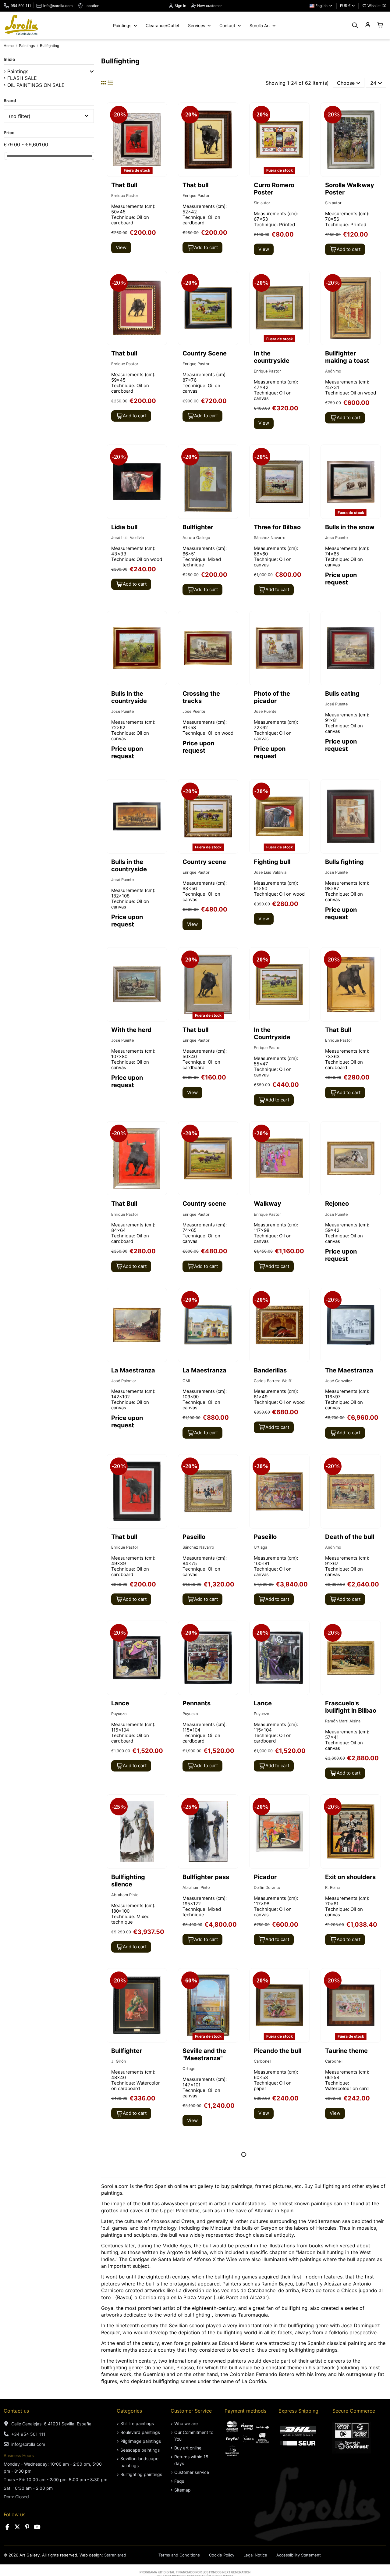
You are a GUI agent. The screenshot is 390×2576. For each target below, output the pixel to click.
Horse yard (341, 2391)
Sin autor (262, 203)
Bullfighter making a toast (347, 357)
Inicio (9, 59)
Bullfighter (198, 527)
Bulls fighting (344, 862)
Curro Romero (204, 2559)
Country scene (204, 862)
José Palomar (124, 1381)
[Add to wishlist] (161, 112)
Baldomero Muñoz (199, 2570)
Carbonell (262, 2061)
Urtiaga (261, 1547)
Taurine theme (346, 2051)
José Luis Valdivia (128, 538)
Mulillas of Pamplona (126, 2395)
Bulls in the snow (350, 527)
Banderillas (270, 1370)
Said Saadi (263, 2401)
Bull (188, 2225)
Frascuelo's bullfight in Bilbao (351, 1707)
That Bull (338, 1030)
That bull (195, 1030)
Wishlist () (376, 6)
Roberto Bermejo (267, 2563)
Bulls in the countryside (129, 697)
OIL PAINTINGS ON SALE (36, 85)
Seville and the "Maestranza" (204, 2054)
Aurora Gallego (196, 538)
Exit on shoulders (350, 1877)
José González (339, 1381)
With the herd (131, 1030)
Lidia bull (124, 527)
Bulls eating (342, 694)
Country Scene (205, 353)
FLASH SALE (22, 78)
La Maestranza (133, 1370)
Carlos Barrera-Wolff (273, 1381)
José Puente (336, 538)
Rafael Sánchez (339, 2570)
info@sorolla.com (58, 6)
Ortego (189, 2069)
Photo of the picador (272, 697)
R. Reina (332, 1887)
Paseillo (194, 1537)
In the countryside (272, 357)
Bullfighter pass (206, 1877)
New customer (209, 6)
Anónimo (333, 371)
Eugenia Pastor (125, 2570)
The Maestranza (349, 1370)
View (121, 247)
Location (92, 6)
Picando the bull (278, 2051)
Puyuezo (119, 1714)
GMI (186, 1381)
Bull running (129, 2559)
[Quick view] (161, 124)
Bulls (118, 2225)
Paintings (18, 71)
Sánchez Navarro (270, 538)
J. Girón (119, 2061)
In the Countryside (272, 1033)
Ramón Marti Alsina (343, 1721)
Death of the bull (350, 1537)
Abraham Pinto (125, 1895)
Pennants (197, 1703)
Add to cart (206, 247)
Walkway (268, 1204)
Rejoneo (337, 1204)
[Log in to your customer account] (368, 25)
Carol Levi (263, 2235)
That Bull (124, 185)
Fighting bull (272, 862)
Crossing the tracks (201, 697)
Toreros (193, 2391)
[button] (92, 71)
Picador (265, 1877)
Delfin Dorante (267, 1887)
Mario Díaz (192, 2235)
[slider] (6, 156)
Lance (120, 1703)
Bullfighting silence (128, 1881)
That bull (195, 185)
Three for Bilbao (277, 527)
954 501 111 (21, 6)
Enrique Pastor (125, 196)
